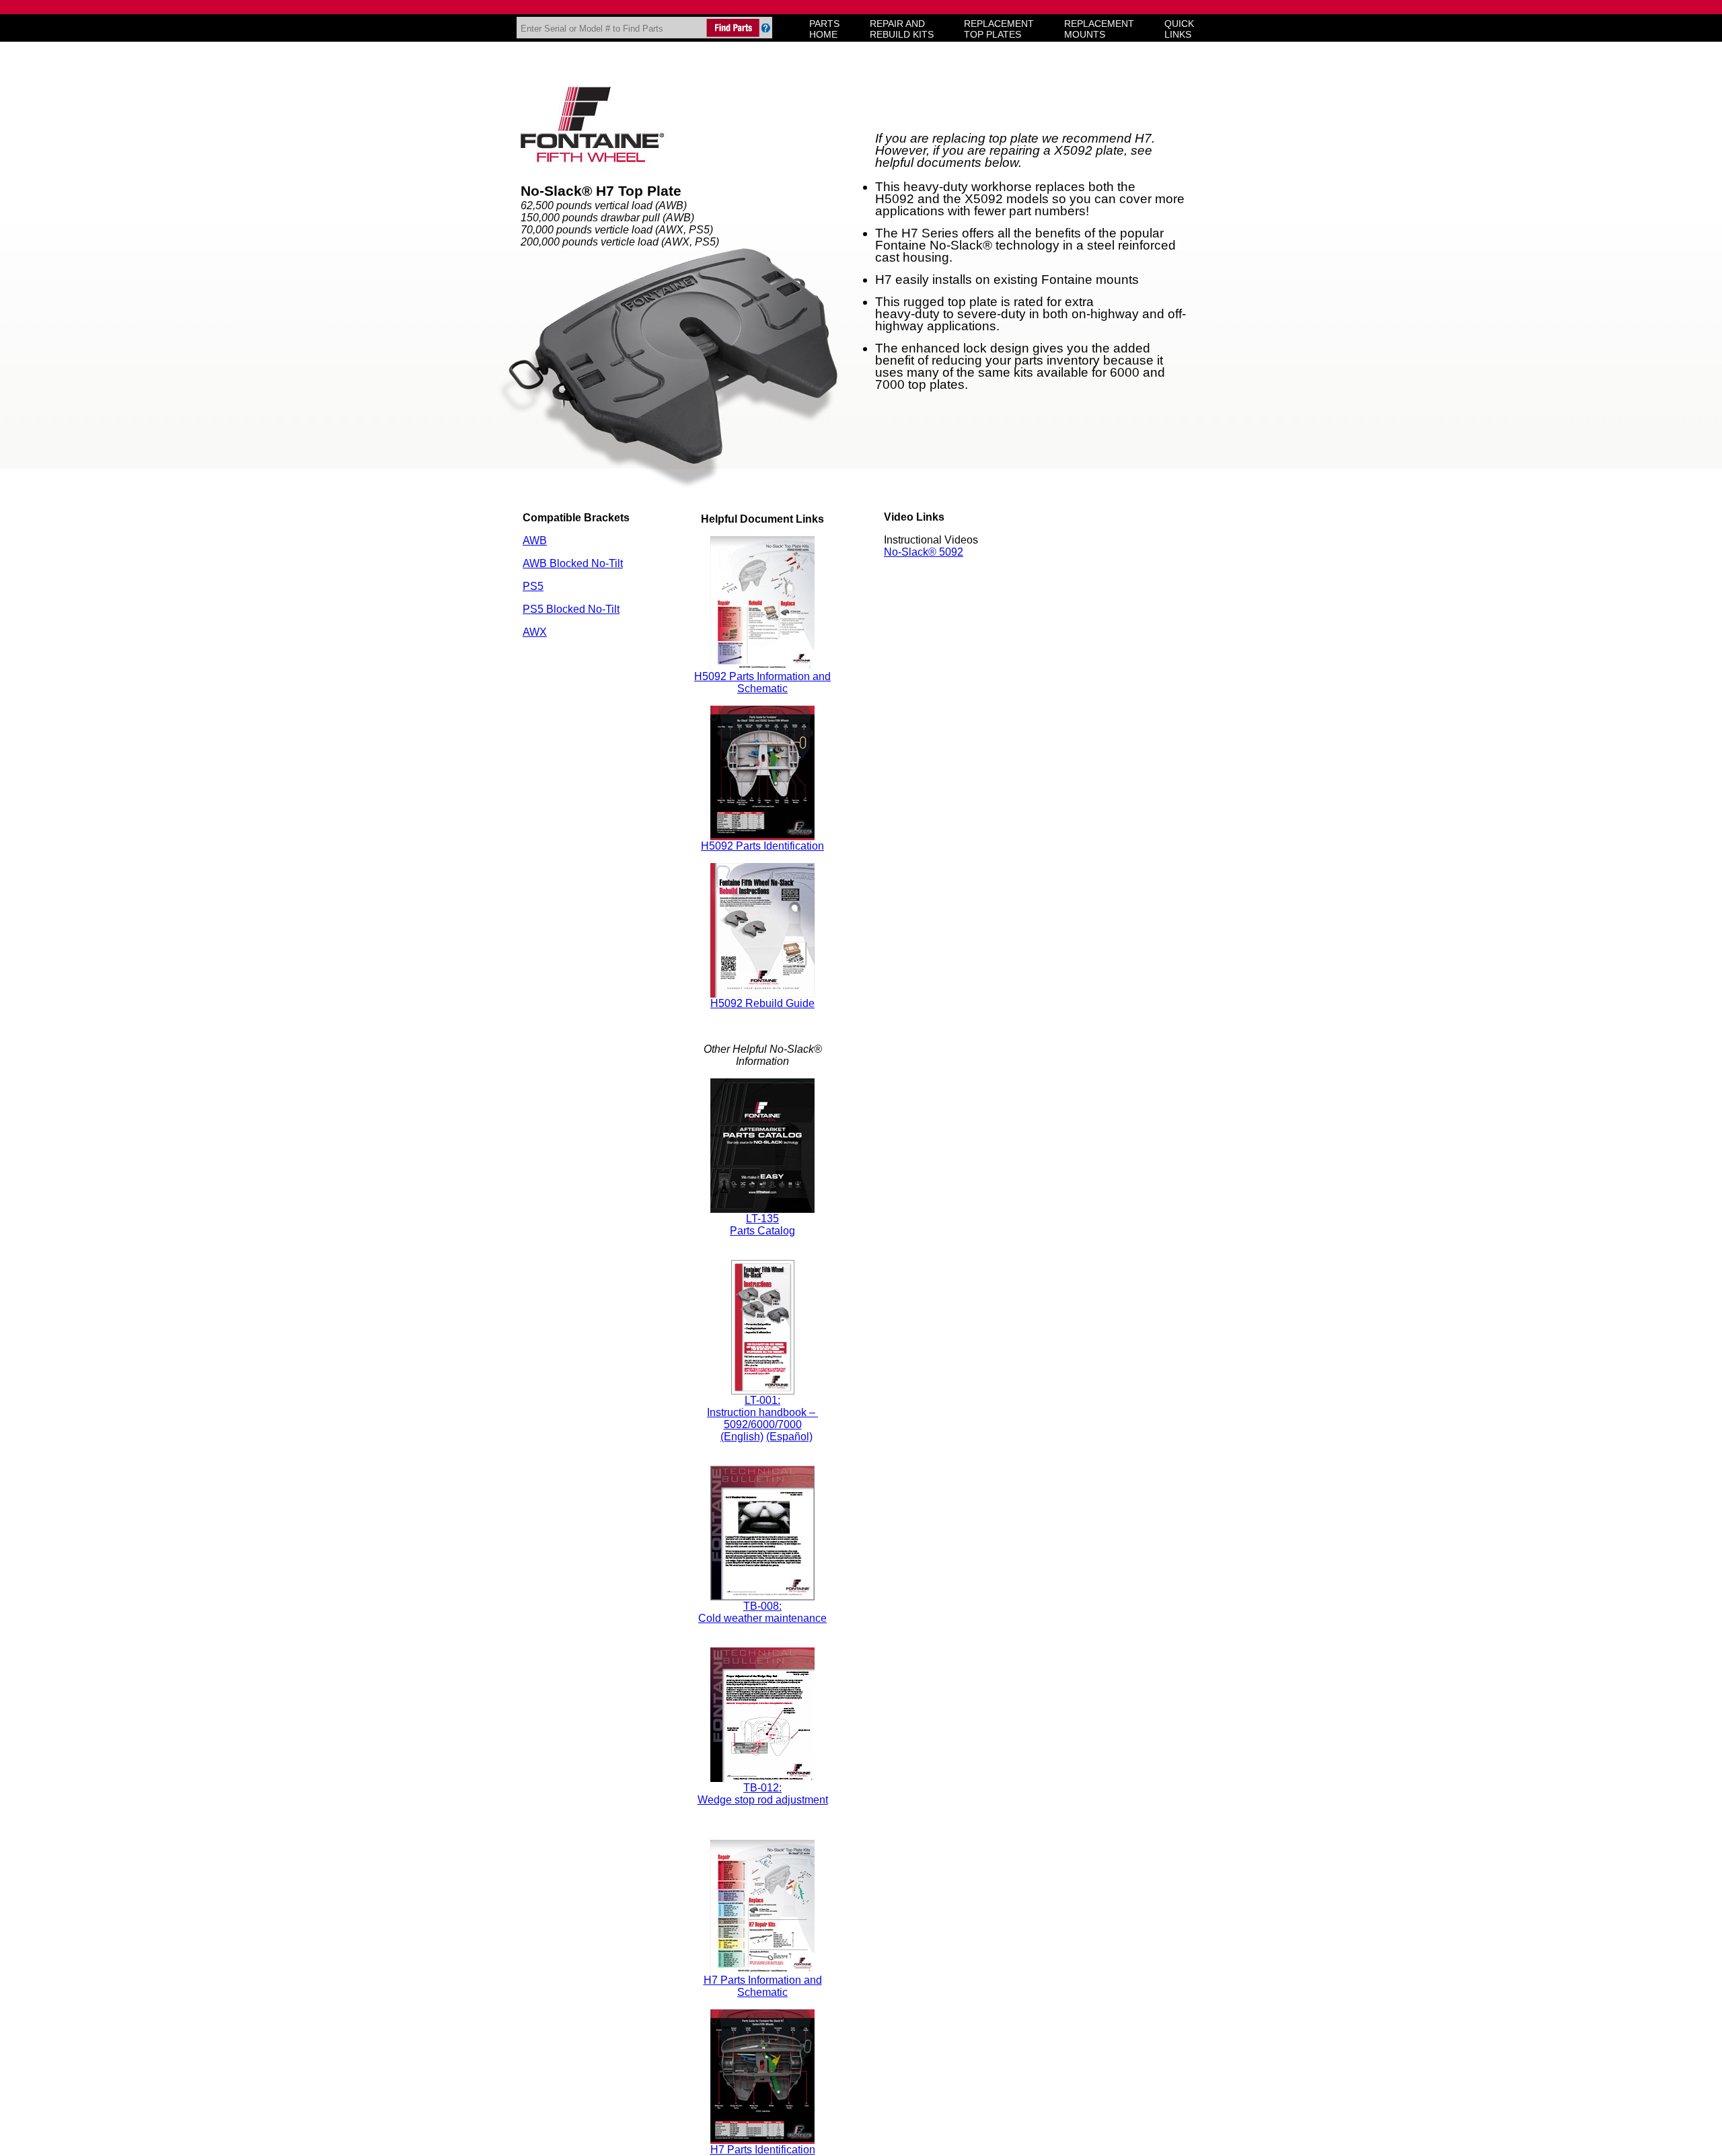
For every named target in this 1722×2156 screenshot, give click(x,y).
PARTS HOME (824, 29)
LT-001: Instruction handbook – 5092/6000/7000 (762, 1412)
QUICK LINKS (1179, 29)
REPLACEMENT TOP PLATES (999, 29)
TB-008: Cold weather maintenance (762, 1612)
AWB (535, 541)
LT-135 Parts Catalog (762, 1225)
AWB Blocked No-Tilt (573, 563)
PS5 (533, 586)
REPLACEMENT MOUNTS (1099, 29)
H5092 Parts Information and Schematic (762, 682)
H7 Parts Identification (763, 2150)
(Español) (789, 1437)
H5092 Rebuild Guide (762, 1003)
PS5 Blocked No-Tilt (571, 609)
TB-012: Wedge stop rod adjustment (763, 1794)
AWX (535, 632)
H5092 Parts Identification (762, 846)
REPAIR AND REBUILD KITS (902, 29)
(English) (742, 1437)
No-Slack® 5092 (924, 552)
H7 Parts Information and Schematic (763, 1986)
